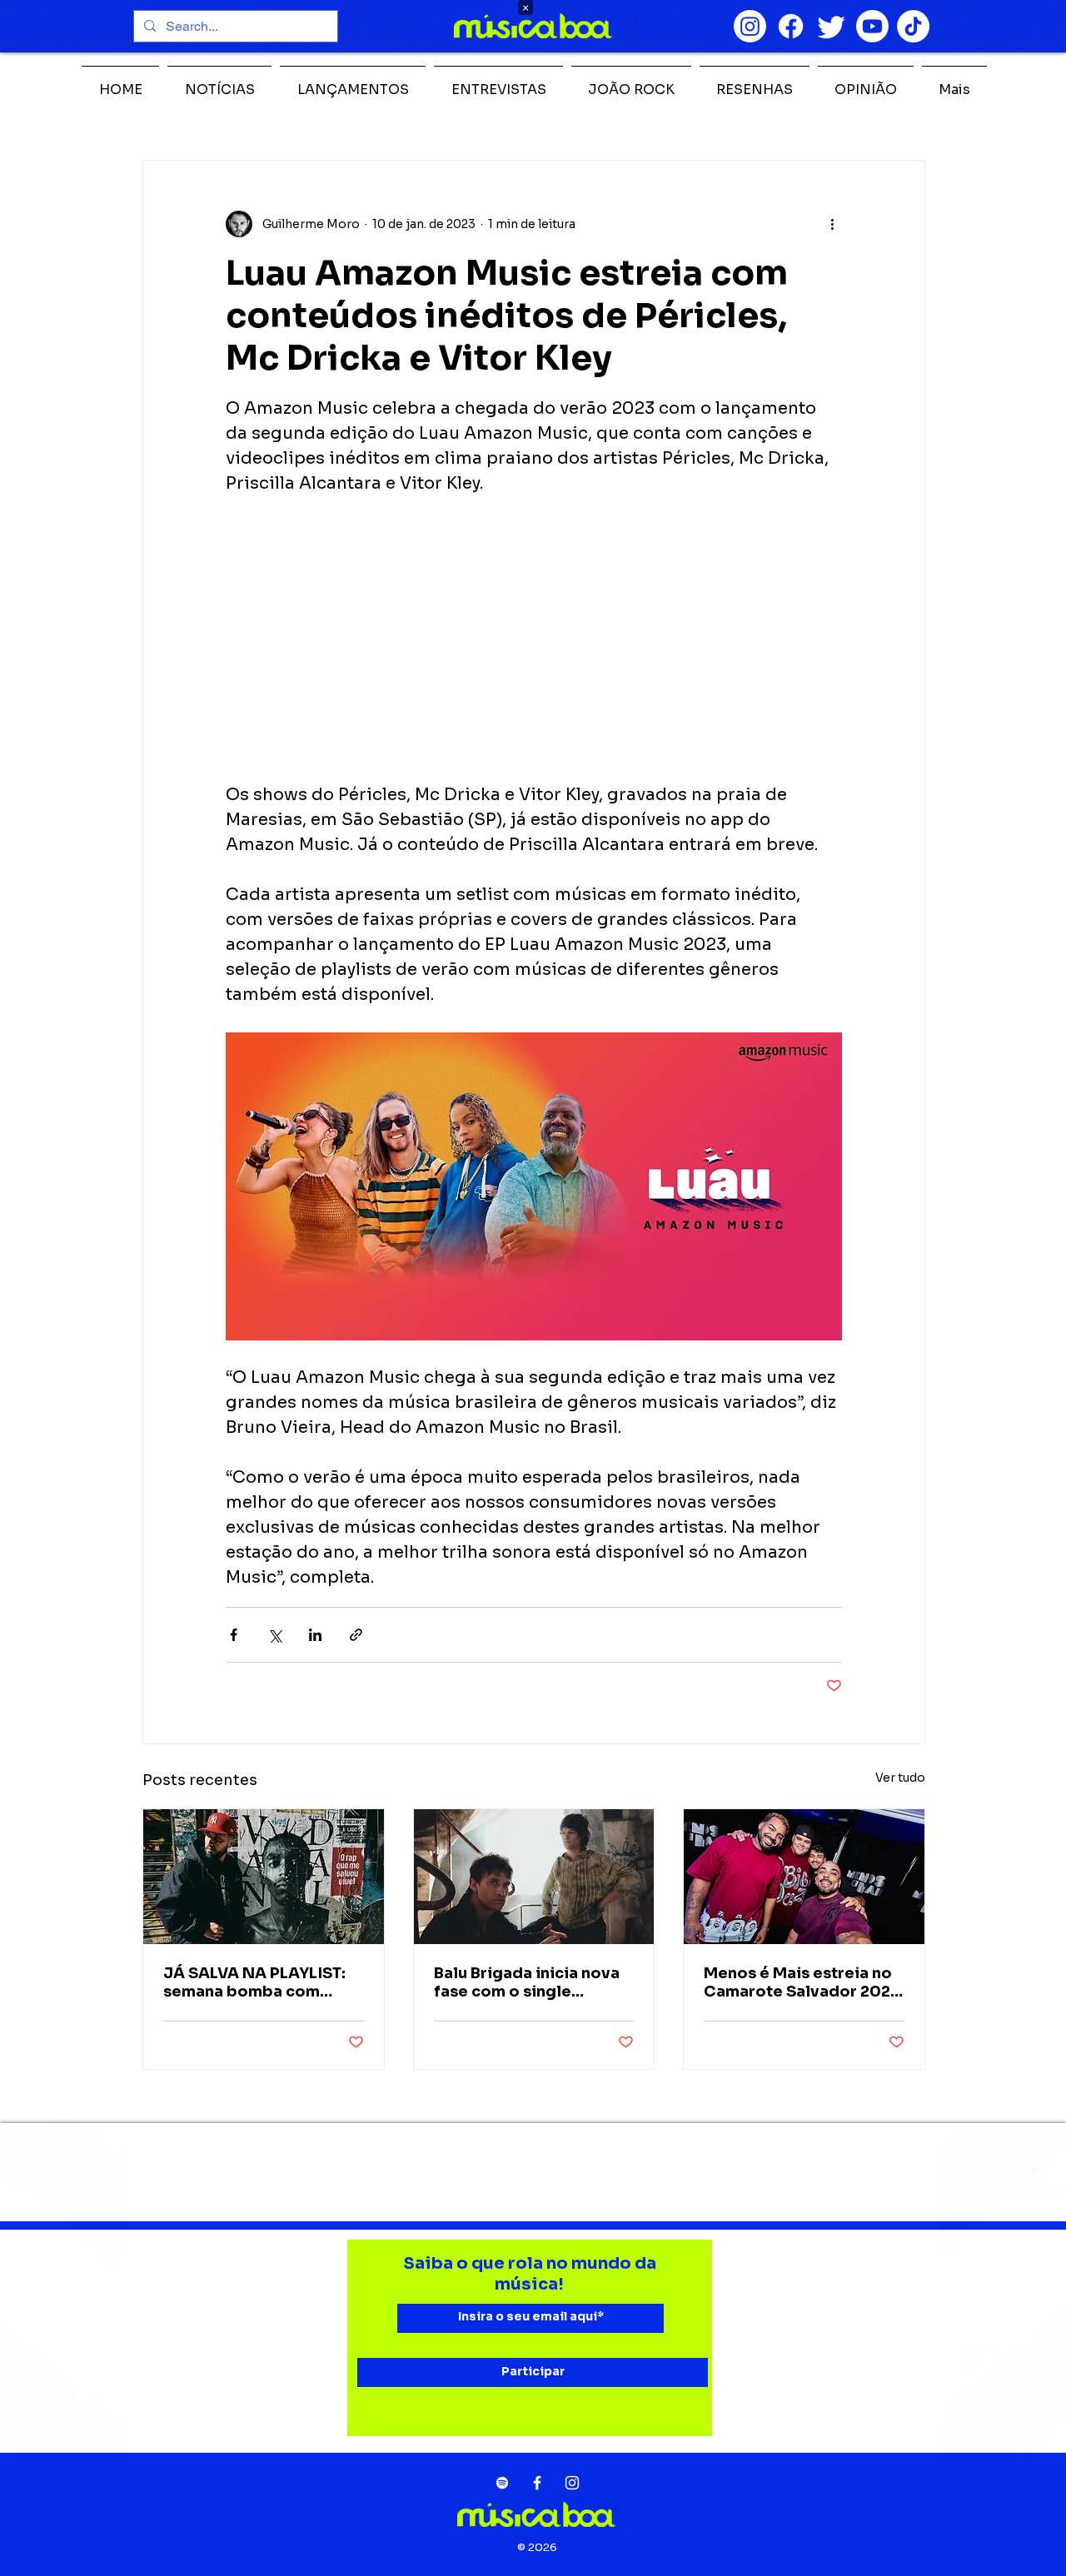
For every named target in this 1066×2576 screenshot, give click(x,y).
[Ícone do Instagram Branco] (572, 2483)
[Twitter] (832, 26)
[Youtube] (872, 26)
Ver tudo (900, 1778)
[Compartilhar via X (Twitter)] (274, 1635)
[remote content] (534, 639)
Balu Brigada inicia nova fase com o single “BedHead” (527, 1982)
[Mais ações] (832, 224)
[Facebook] (791, 26)
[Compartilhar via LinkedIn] (315, 1635)
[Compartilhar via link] (356, 1635)
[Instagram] (750, 26)
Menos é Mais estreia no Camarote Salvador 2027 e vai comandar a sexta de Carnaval (802, 1982)
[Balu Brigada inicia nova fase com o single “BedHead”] (534, 1877)
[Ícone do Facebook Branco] (537, 2483)
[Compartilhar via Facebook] (234, 1635)
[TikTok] (913, 26)
